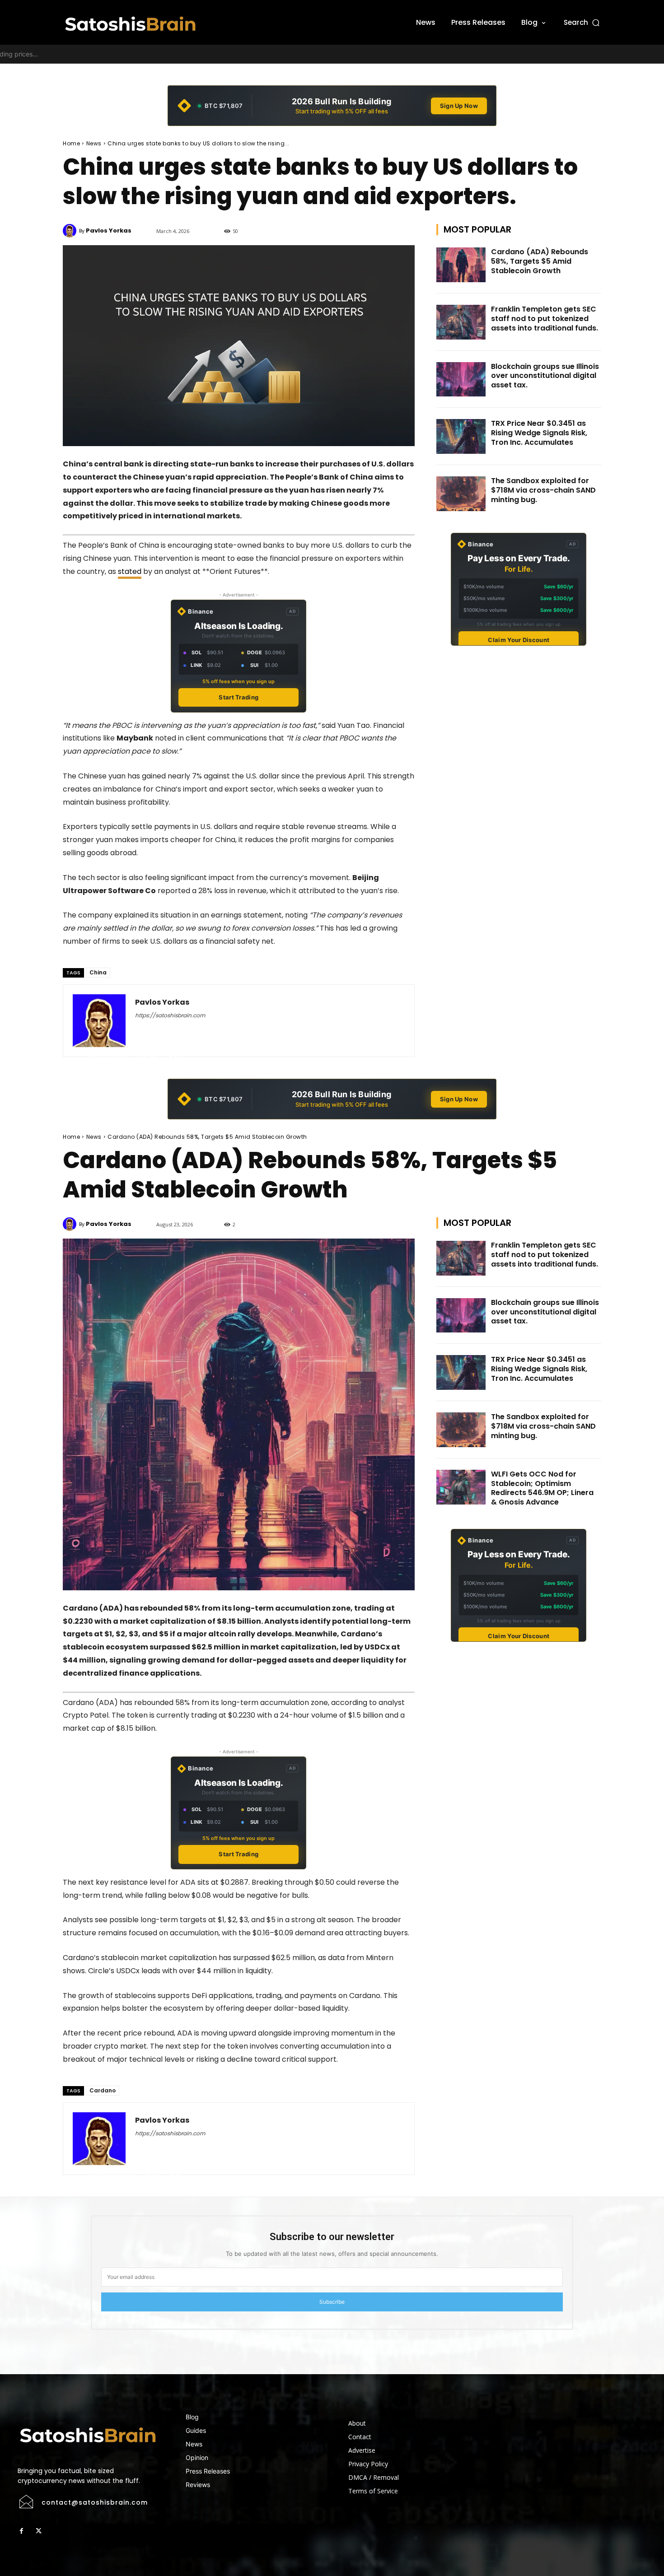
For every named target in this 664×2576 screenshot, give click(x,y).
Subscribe (332, 2302)
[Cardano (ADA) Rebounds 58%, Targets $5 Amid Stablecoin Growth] (461, 265)
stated (130, 571)
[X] (38, 2531)
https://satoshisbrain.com (170, 1015)
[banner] (332, 106)
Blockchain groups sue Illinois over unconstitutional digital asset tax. (545, 376)
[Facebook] (21, 2531)
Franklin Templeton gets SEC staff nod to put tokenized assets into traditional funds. (545, 319)
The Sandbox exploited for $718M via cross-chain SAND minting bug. (543, 490)
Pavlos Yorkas (109, 231)
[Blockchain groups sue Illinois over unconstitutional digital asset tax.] (461, 380)
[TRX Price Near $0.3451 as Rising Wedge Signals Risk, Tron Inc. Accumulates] (461, 436)
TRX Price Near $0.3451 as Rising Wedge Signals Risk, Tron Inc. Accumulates (539, 433)
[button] (582, 22)
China (98, 972)
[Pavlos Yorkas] (71, 231)
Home (71, 143)
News (94, 143)
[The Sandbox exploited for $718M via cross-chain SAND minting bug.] (461, 494)
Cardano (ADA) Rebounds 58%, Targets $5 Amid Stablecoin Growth (540, 261)
